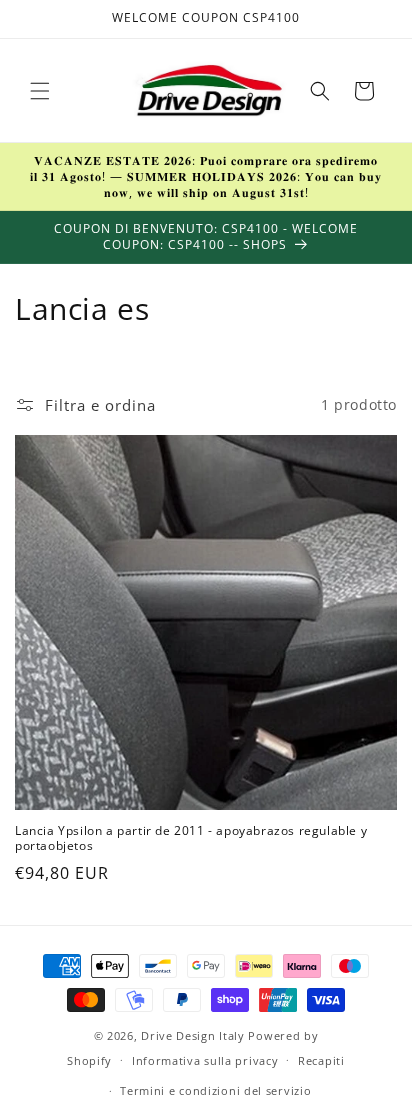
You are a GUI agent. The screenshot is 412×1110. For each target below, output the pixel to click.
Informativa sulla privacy (205, 1060)
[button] (40, 91)
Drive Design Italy (193, 1035)
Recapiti (321, 1060)
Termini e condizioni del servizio (215, 1090)
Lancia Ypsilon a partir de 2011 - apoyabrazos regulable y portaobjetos (191, 838)
